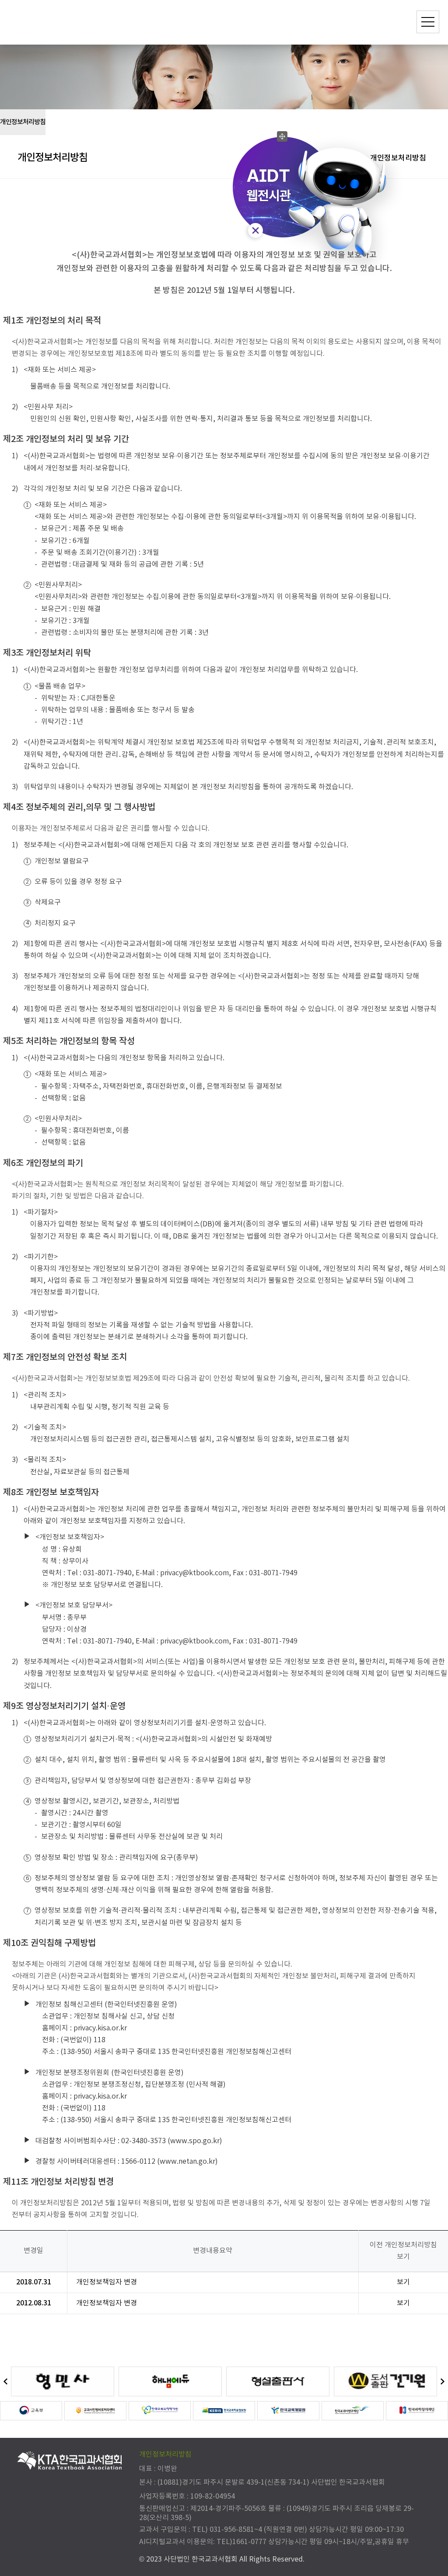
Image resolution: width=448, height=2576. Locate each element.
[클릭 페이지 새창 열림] (63, 2381)
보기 (403, 2282)
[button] (5, 2382)
